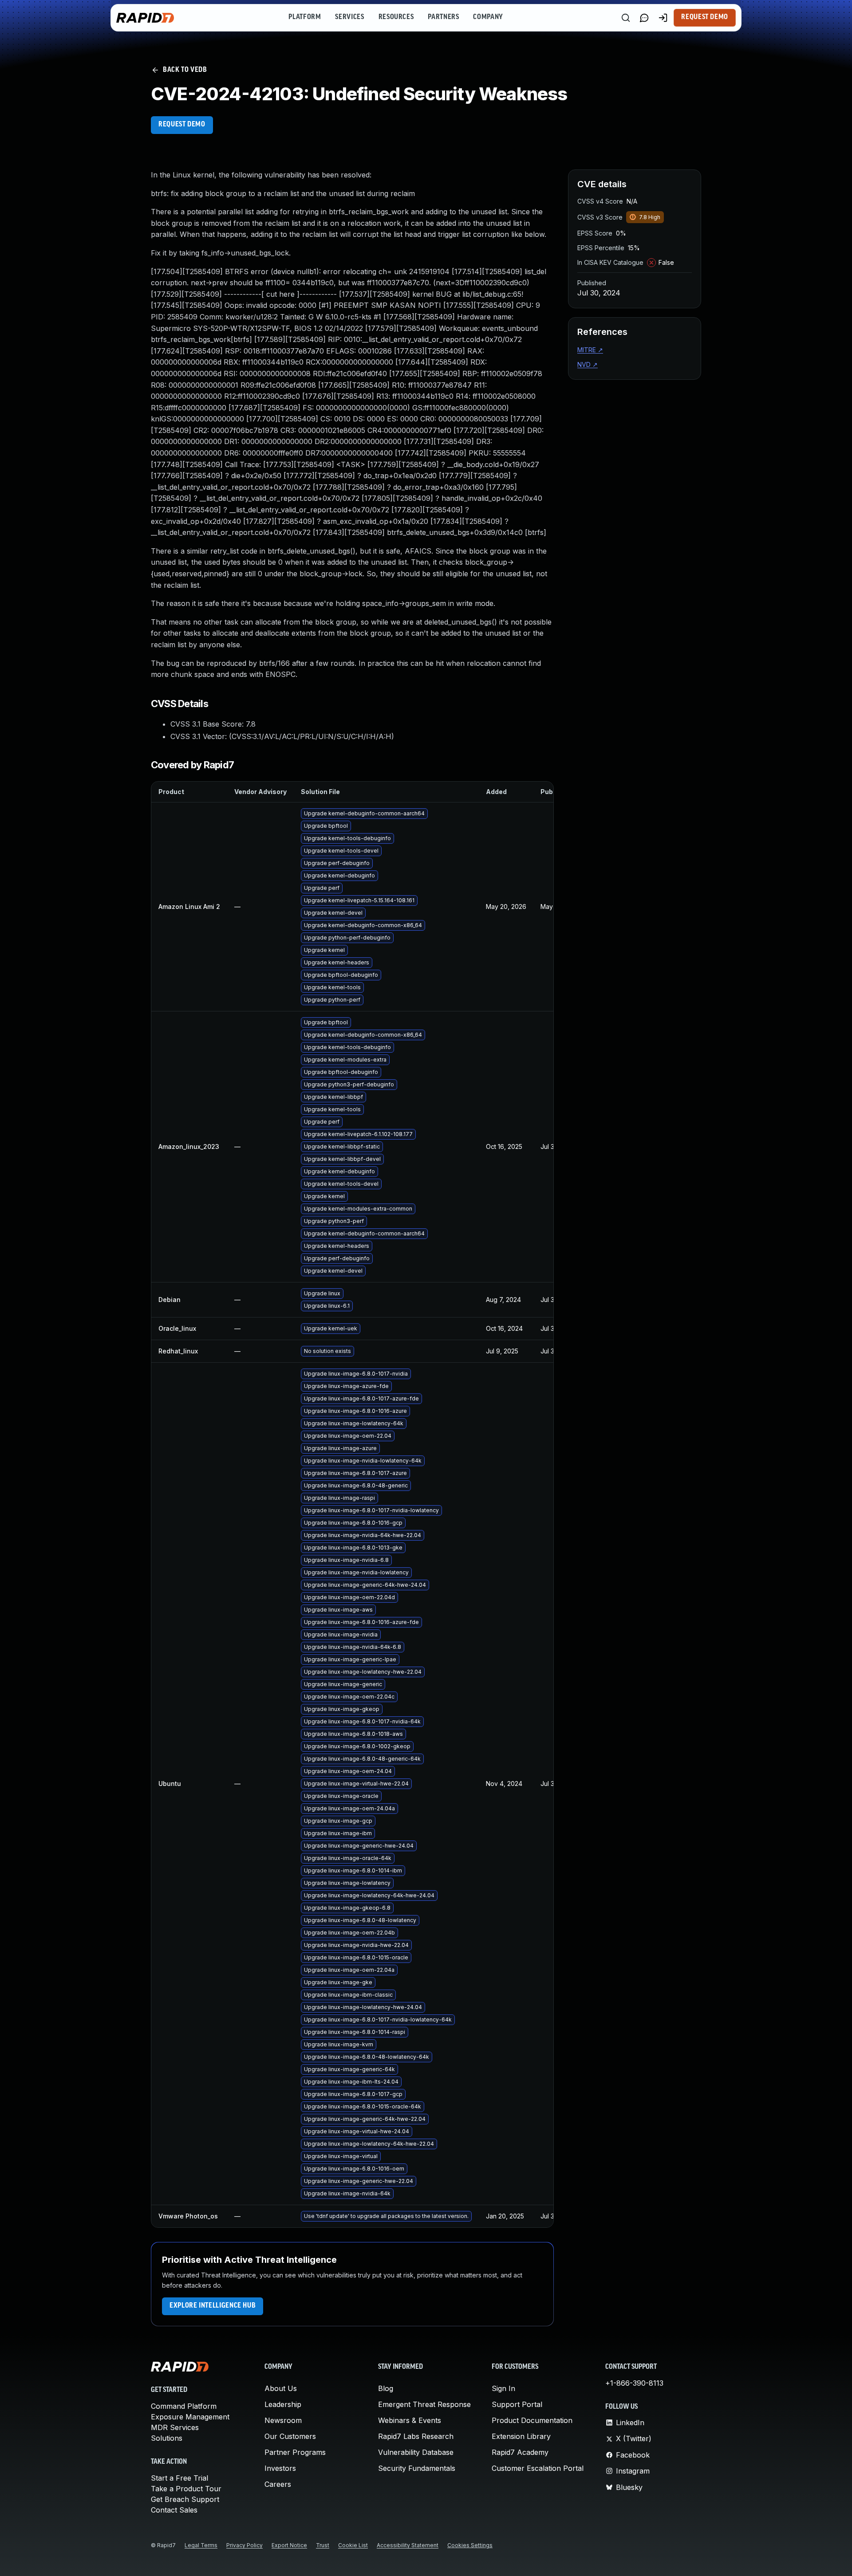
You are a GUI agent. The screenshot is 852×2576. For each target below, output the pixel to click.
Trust (323, 2545)
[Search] (626, 18)
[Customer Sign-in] (663, 18)
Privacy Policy (245, 2545)
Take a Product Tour (186, 2489)
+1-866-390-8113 (634, 2383)
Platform (305, 17)
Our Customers (290, 2436)
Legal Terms (201, 2545)
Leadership (283, 2404)
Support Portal (517, 2404)
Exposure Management (190, 2417)
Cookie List (353, 2545)
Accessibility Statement (408, 2545)
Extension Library (521, 2436)
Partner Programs (295, 2452)
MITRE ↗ (590, 350)
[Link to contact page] (644, 18)
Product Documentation (532, 2420)
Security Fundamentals (417, 2468)
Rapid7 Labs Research (416, 2436)
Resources (396, 17)
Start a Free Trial (179, 2478)
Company (488, 17)
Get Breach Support (185, 2499)
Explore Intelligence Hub (213, 2306)
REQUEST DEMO (182, 125)
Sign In (503, 2388)
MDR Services (175, 2427)
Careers (278, 2484)
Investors (280, 2468)
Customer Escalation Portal (538, 2468)
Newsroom (283, 2420)
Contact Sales (174, 2510)
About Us (281, 2388)
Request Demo (705, 17)
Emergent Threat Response (424, 2404)
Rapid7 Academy (520, 2452)
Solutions (167, 2438)
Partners (443, 17)
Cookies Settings (470, 2545)
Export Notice (289, 2545)
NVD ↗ (588, 364)
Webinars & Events (410, 2420)
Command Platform (184, 2406)
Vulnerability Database (416, 2452)
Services (349, 17)
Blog (386, 2388)
